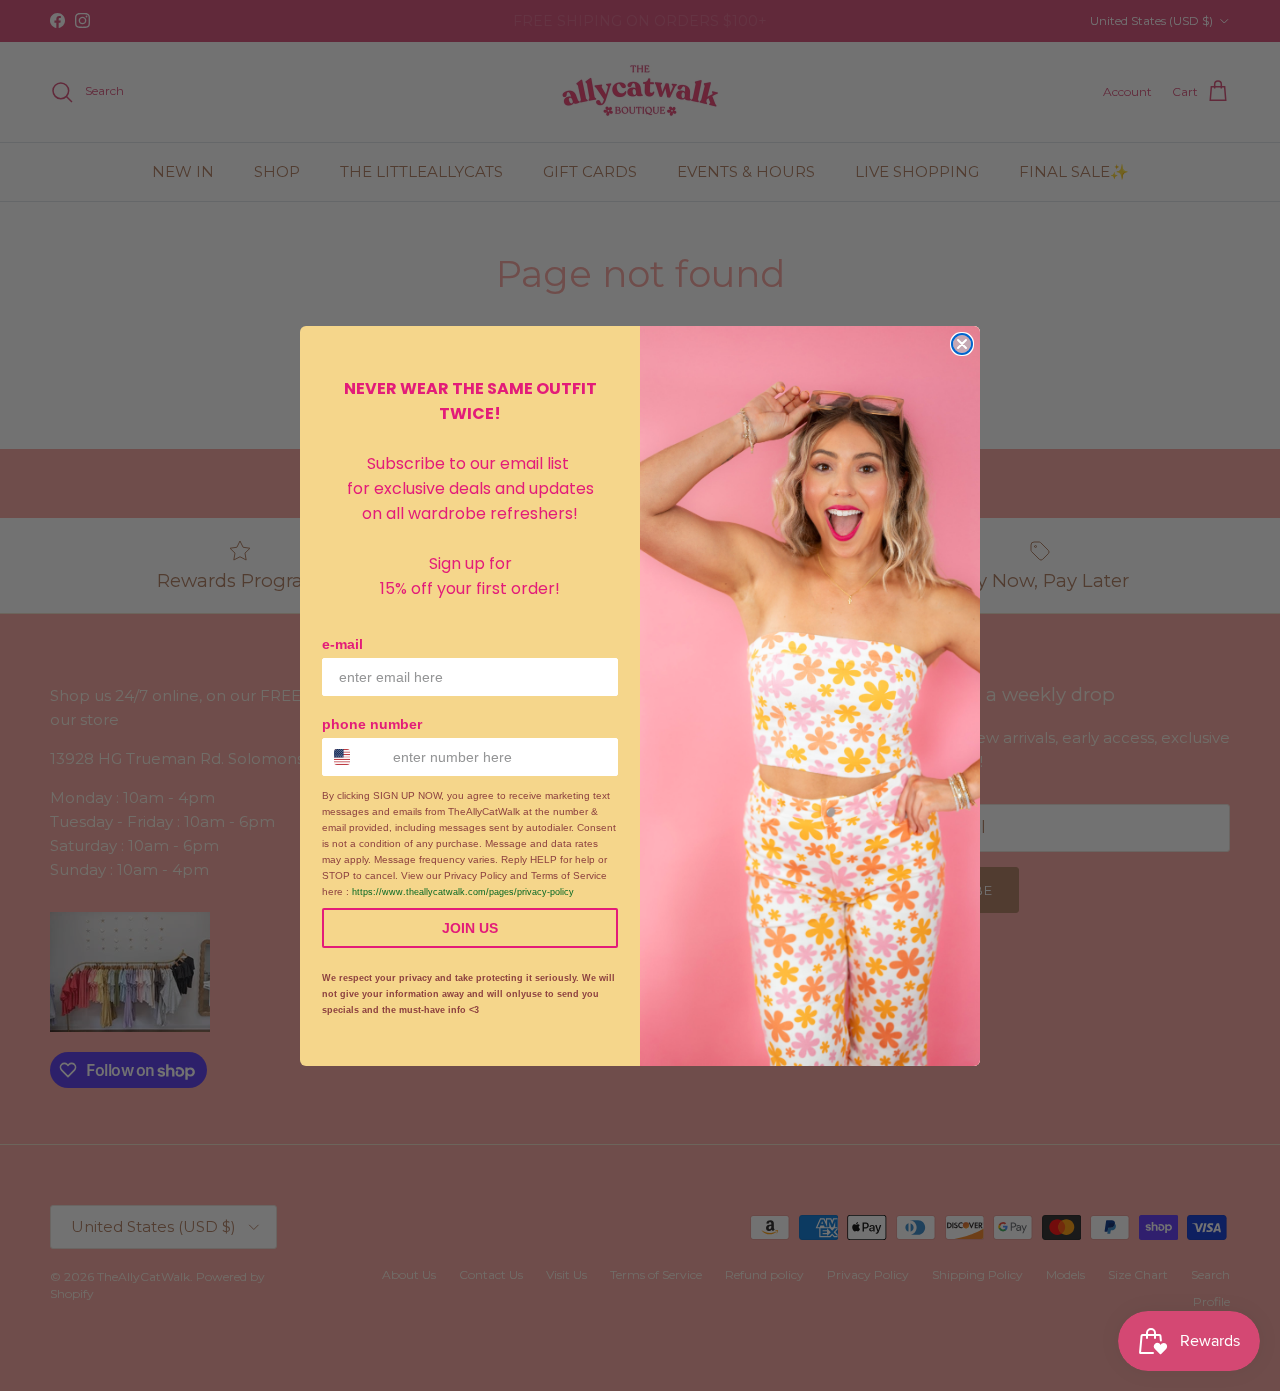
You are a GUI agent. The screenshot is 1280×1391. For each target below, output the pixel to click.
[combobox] (353, 757)
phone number (372, 724)
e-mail (342, 644)
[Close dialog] (962, 344)
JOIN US (470, 928)
